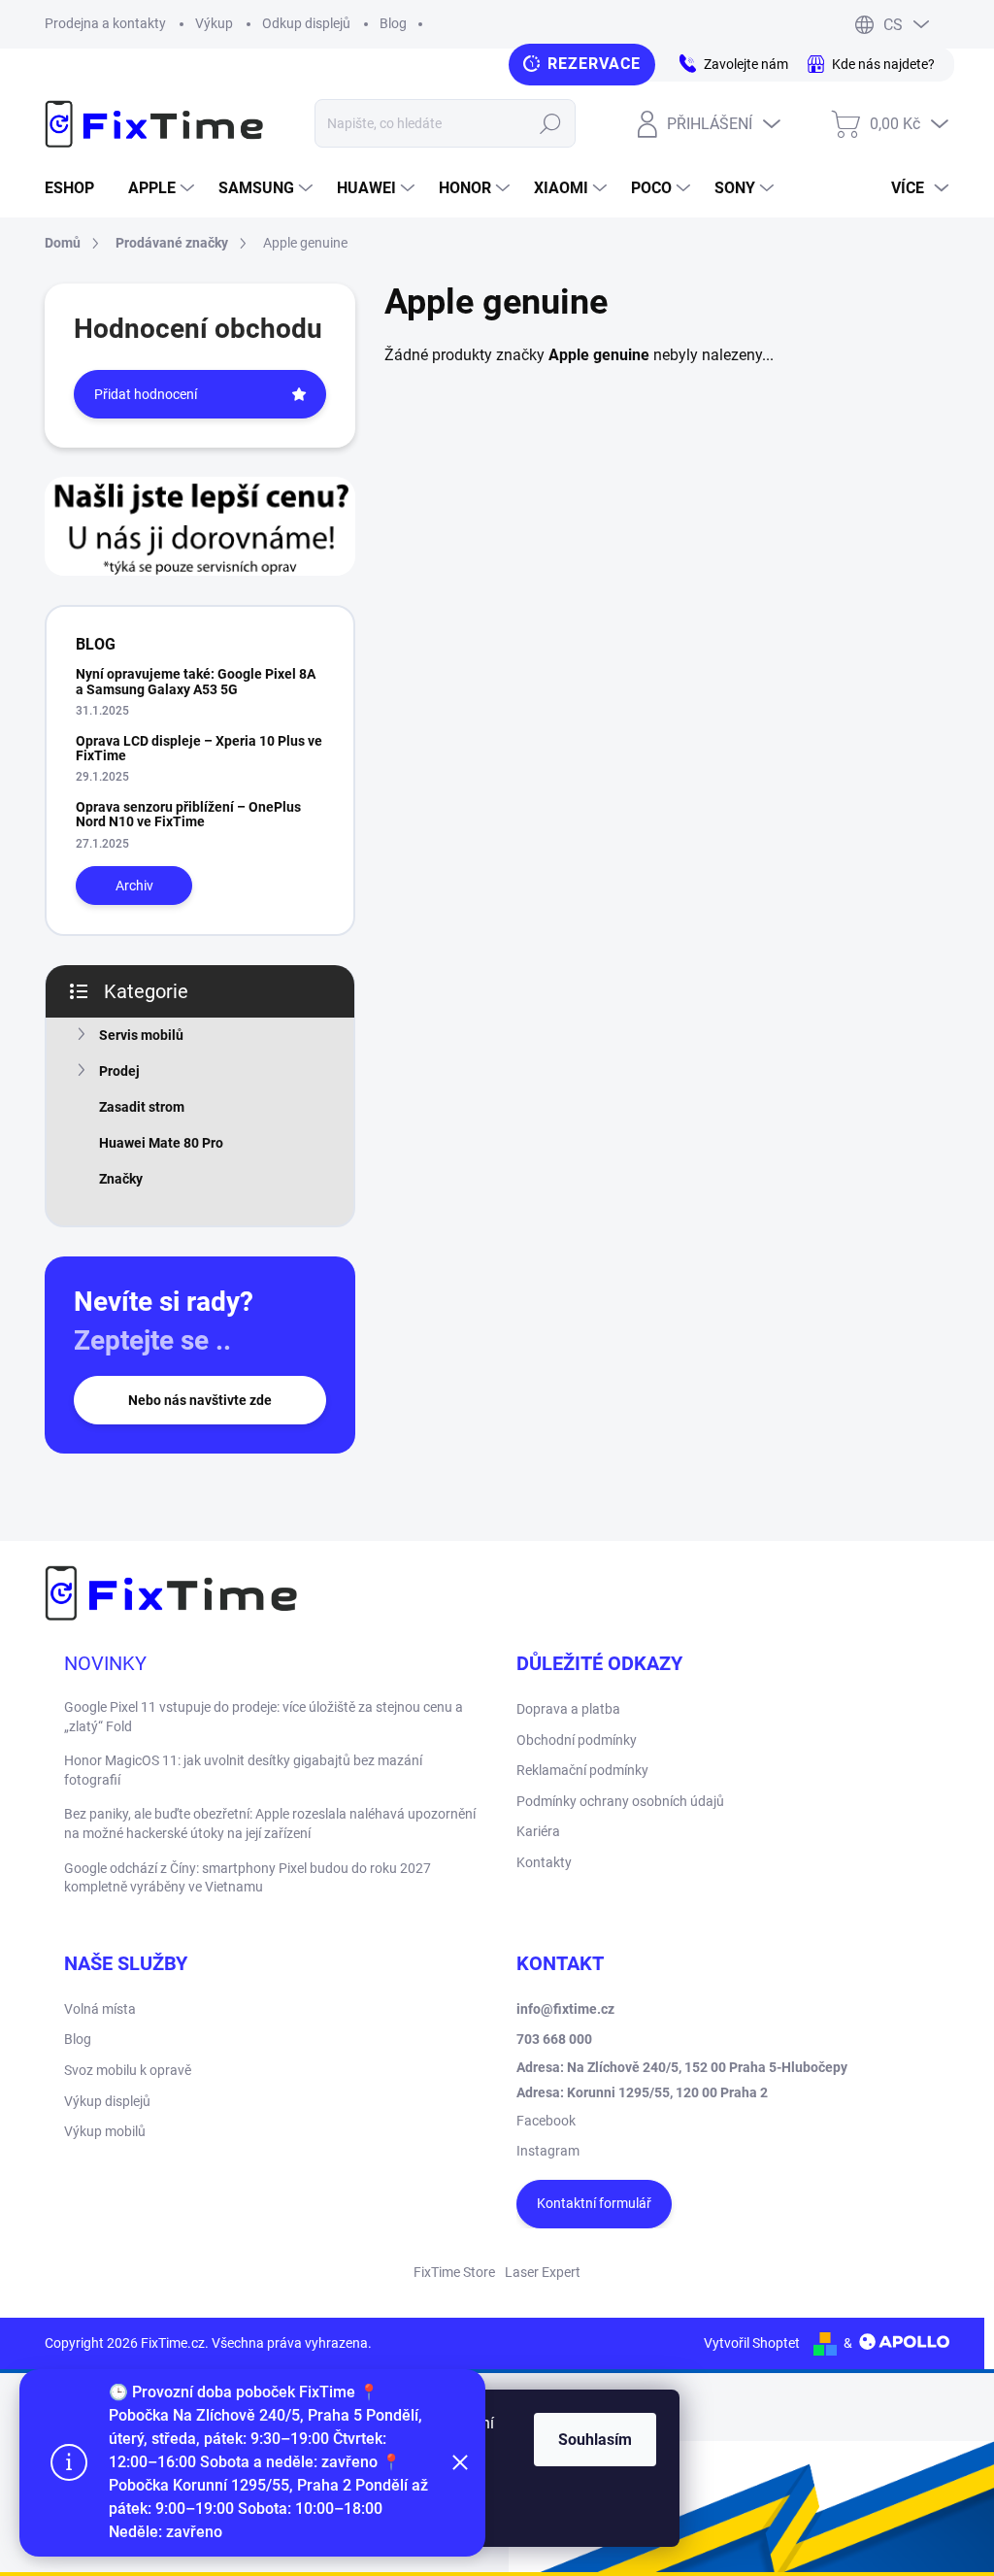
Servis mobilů (141, 1035)
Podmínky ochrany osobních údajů (620, 1801)
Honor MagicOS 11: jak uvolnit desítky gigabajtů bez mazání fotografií (243, 1770)
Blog (393, 23)
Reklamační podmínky (582, 1770)
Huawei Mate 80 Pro (161, 1143)
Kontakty (544, 1862)
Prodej (119, 1071)
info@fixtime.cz (565, 2009)
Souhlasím (595, 2440)
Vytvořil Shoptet (752, 2343)
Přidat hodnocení (146, 394)
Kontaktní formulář (594, 2203)
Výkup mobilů (105, 2131)
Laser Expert (543, 2272)
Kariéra (538, 1831)
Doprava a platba (568, 1709)
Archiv (134, 886)
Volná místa (100, 2009)
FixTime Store (454, 2272)
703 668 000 (554, 2039)
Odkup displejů (306, 23)
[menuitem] (77, 188)
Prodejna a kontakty (105, 23)
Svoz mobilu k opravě (128, 2070)
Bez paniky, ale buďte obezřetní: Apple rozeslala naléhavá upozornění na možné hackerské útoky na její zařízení (270, 1823)
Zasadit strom (142, 1107)
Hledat (550, 123)
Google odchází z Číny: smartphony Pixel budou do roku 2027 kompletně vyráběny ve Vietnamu (248, 1878)
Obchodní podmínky (577, 1740)
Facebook (546, 2121)
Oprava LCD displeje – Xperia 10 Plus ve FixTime (199, 748)
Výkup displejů (107, 2101)
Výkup (214, 23)
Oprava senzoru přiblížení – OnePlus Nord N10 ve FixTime (188, 814)
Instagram (548, 2151)
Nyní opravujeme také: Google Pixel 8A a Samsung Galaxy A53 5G (196, 681)
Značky (121, 1179)
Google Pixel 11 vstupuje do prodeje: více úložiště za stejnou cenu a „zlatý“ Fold (264, 1717)
